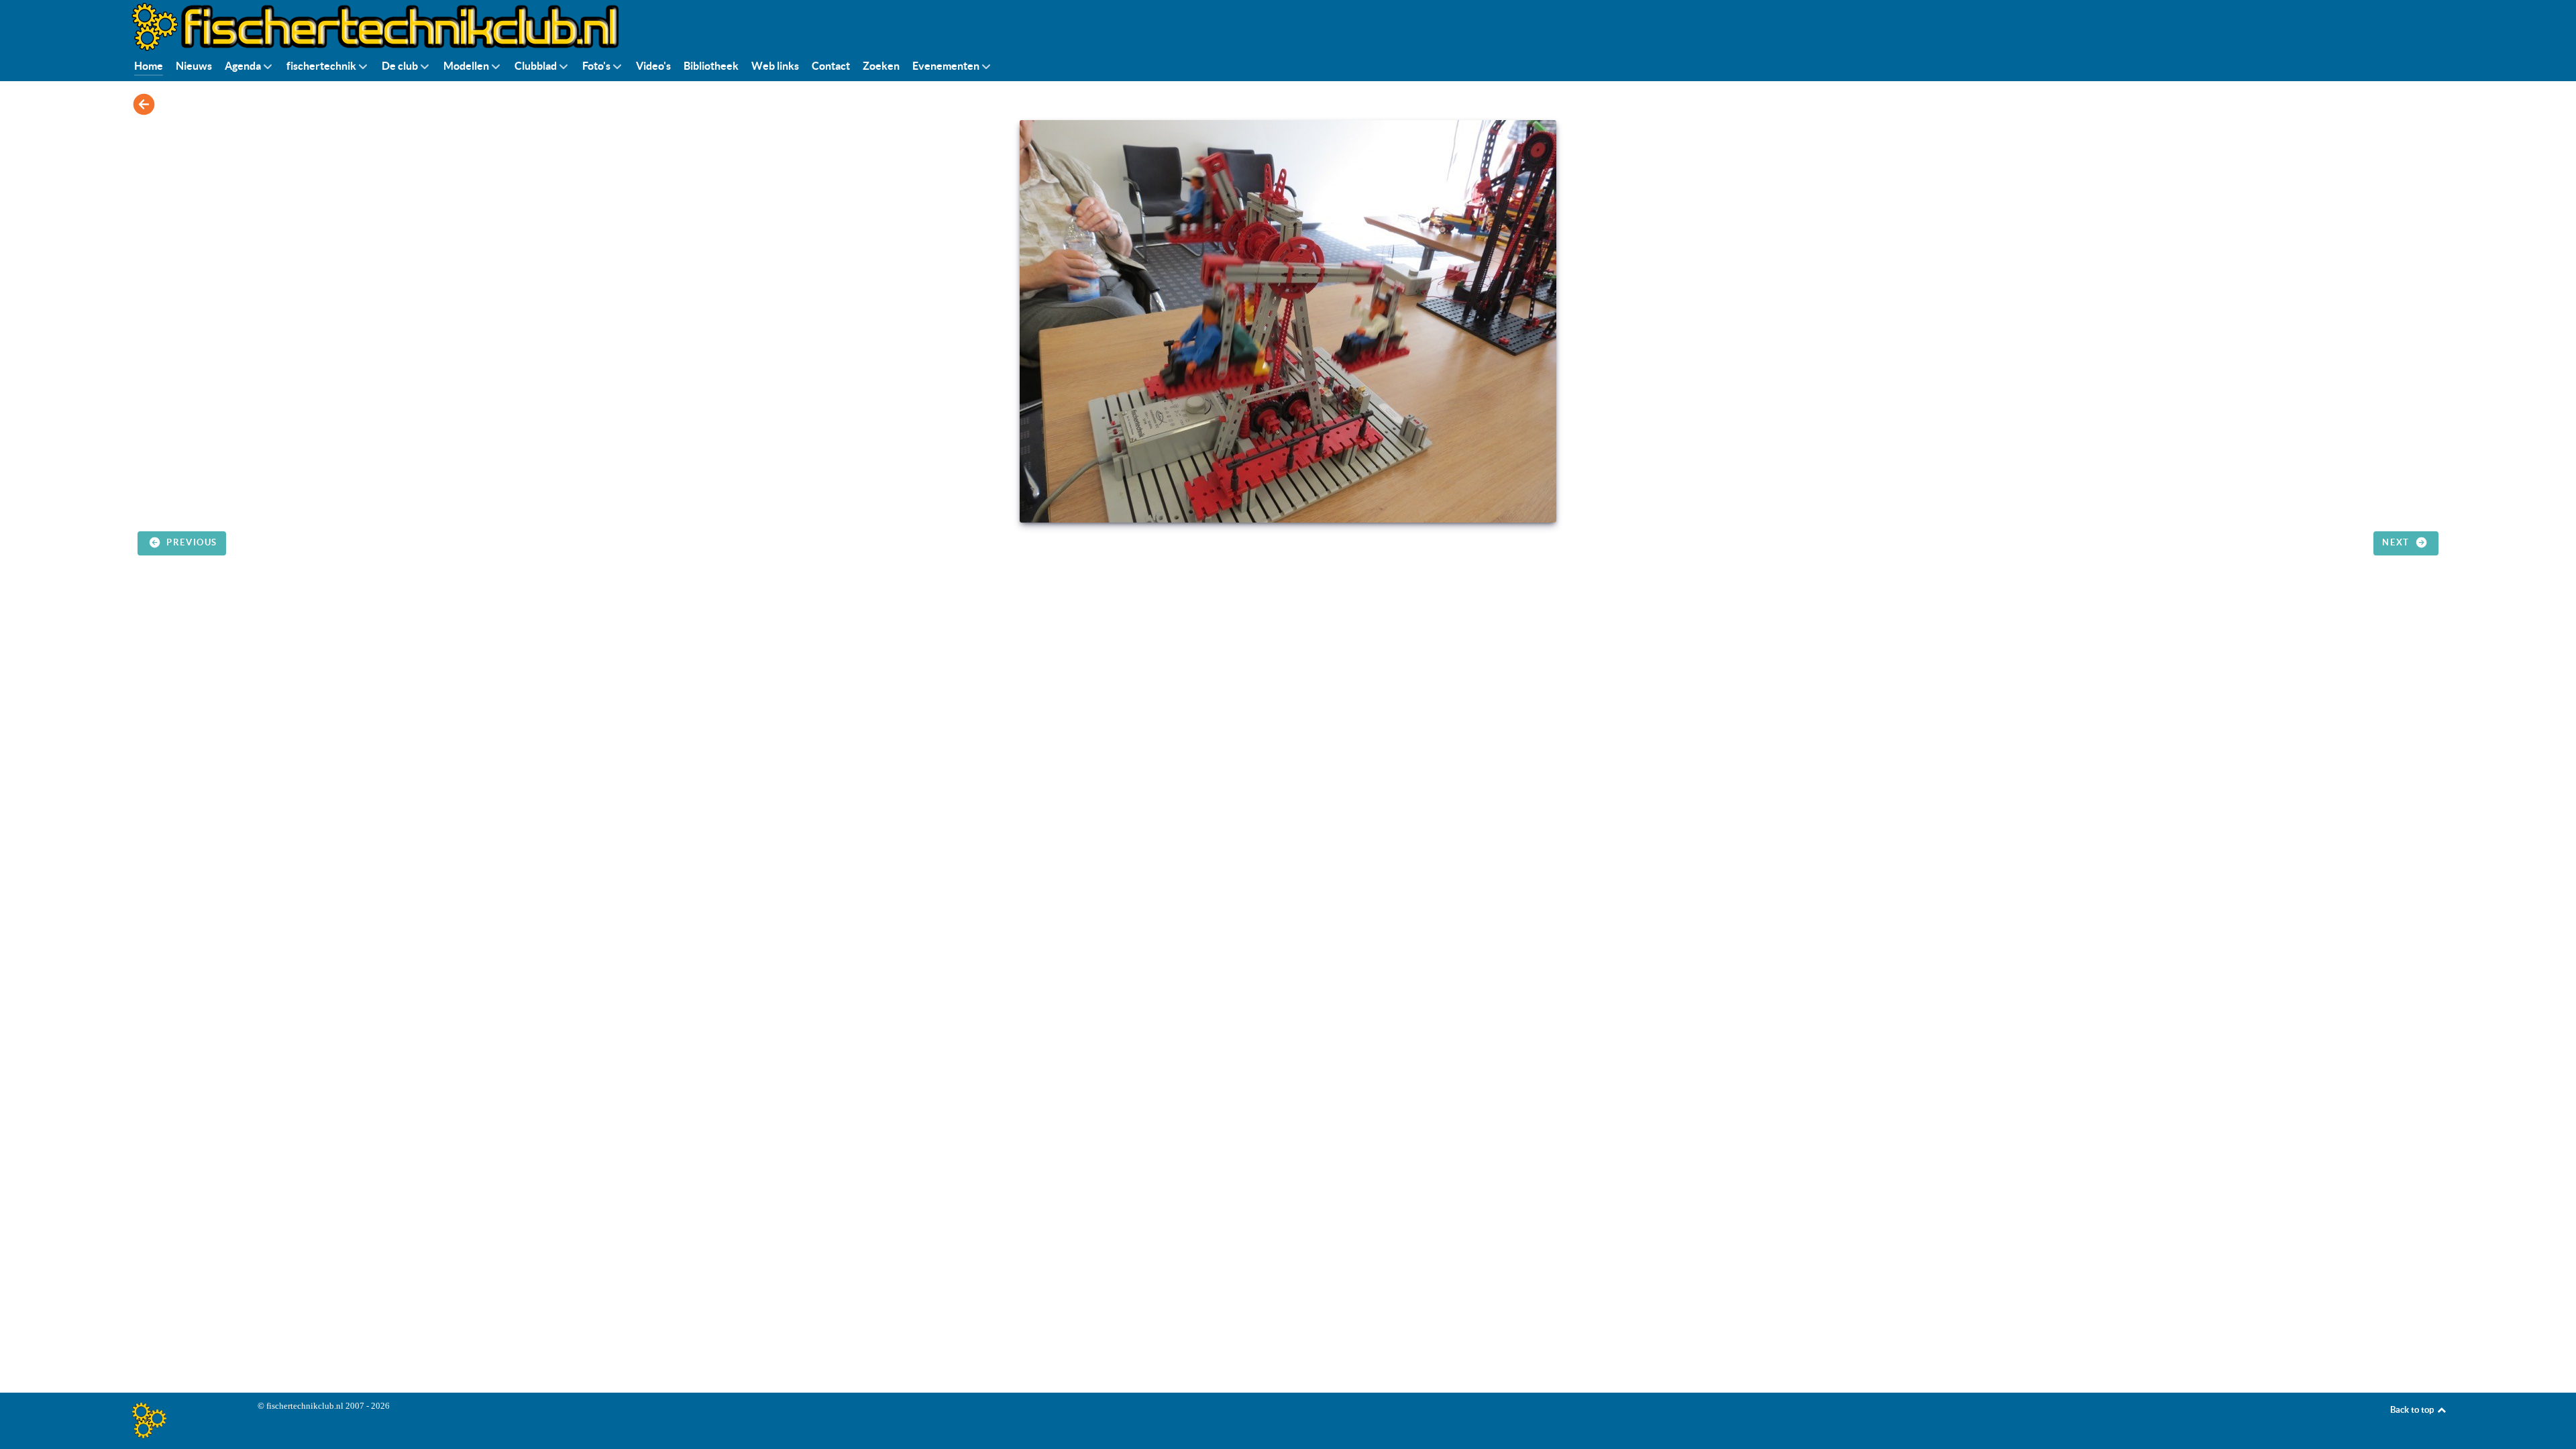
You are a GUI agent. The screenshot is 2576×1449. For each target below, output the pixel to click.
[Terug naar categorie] (144, 104)
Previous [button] (191, 542)
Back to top (2413, 1410)
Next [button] (2397, 542)
